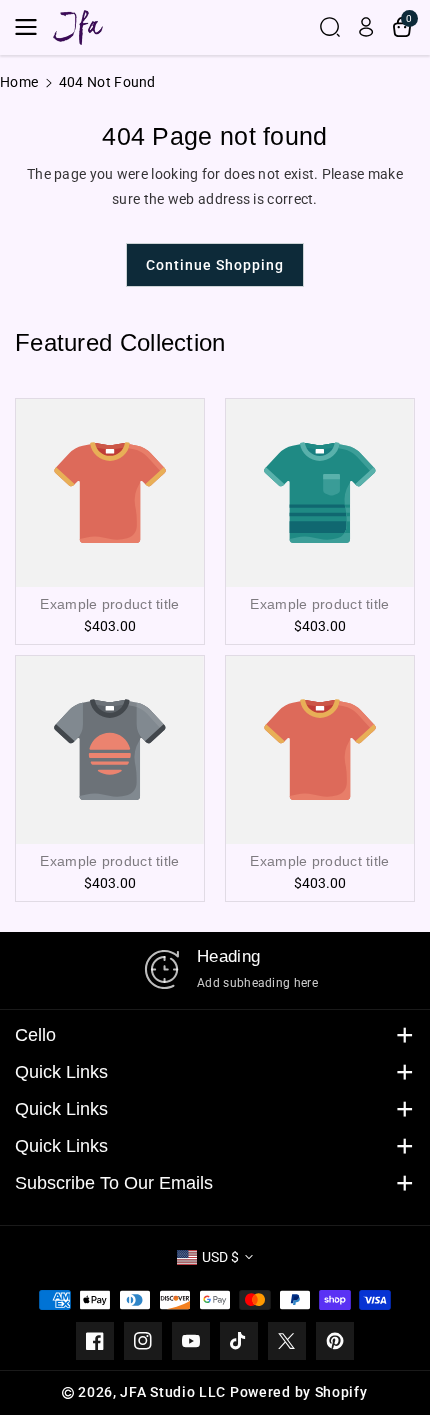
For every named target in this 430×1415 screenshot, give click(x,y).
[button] (32, 27)
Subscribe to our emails (114, 1183)
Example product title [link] (109, 604)
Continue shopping (215, 265)
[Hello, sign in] (366, 27)
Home (19, 82)
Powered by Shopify (299, 1392)
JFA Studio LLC (173, 1392)
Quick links (61, 1072)
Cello (35, 1035)
